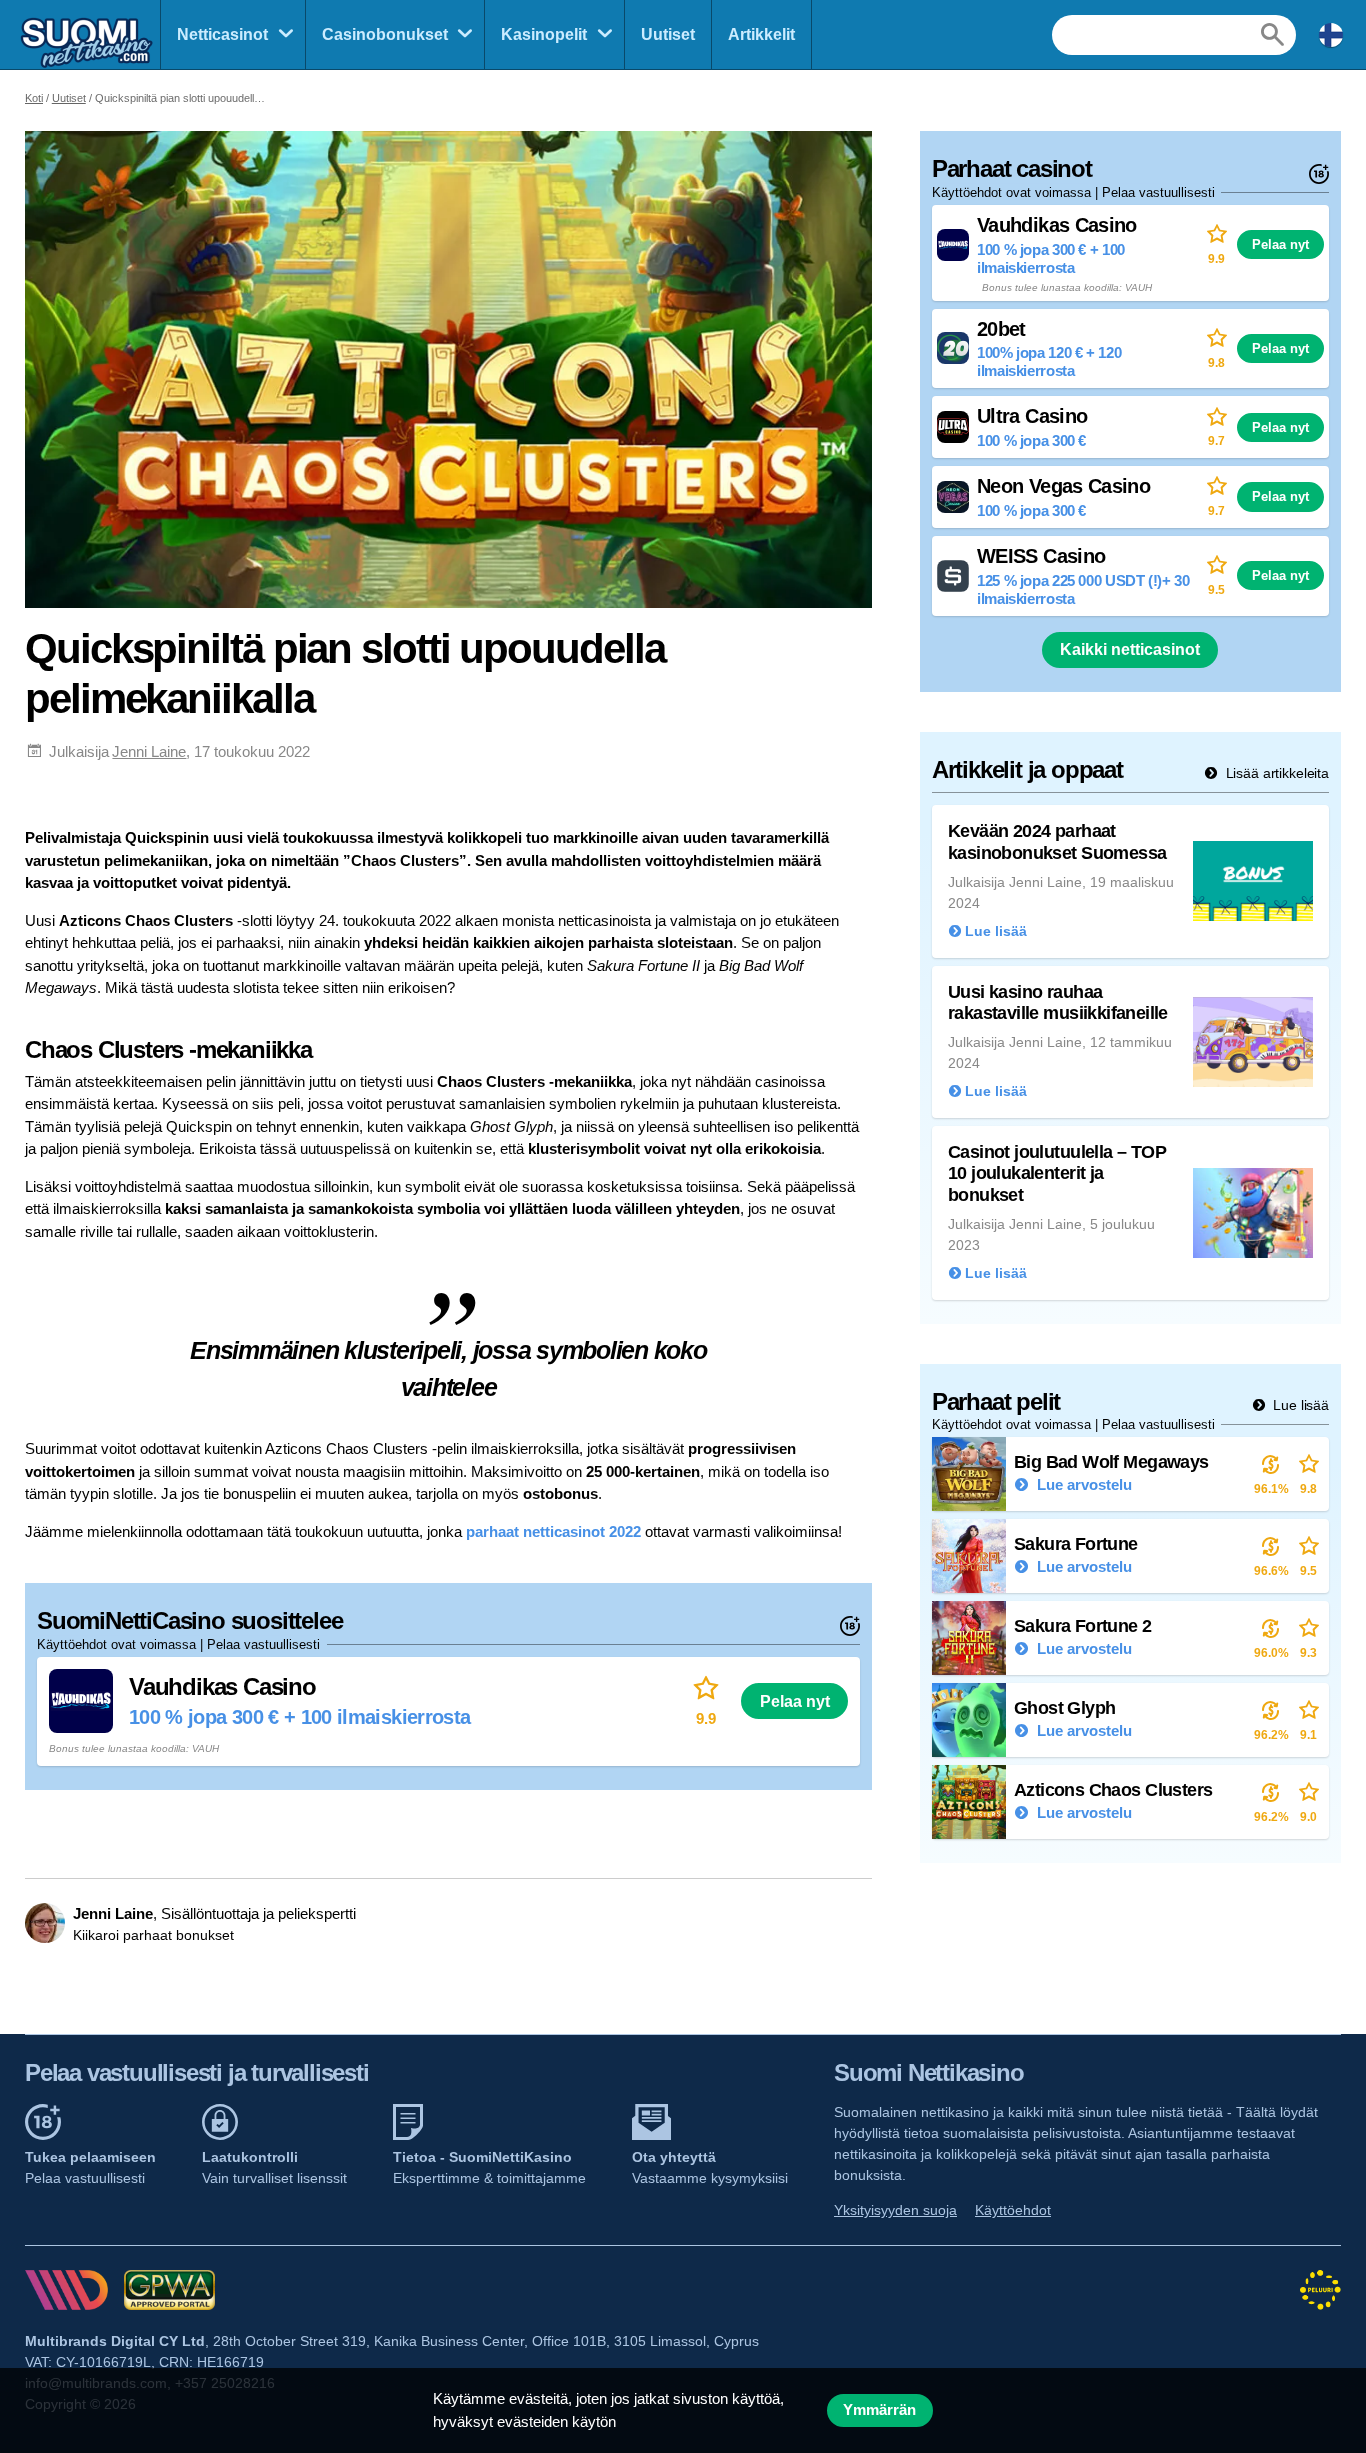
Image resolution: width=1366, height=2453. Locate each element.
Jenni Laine (149, 751)
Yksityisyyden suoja (895, 2210)
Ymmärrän (879, 2410)
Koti (34, 98)
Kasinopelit (544, 34)
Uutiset (668, 34)
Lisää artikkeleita (1275, 773)
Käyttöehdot (1013, 2210)
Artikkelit (761, 34)
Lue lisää (1299, 1405)
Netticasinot (222, 34)
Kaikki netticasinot (1130, 649)
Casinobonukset (385, 34)
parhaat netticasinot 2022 (553, 1531)
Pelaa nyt (795, 1701)
